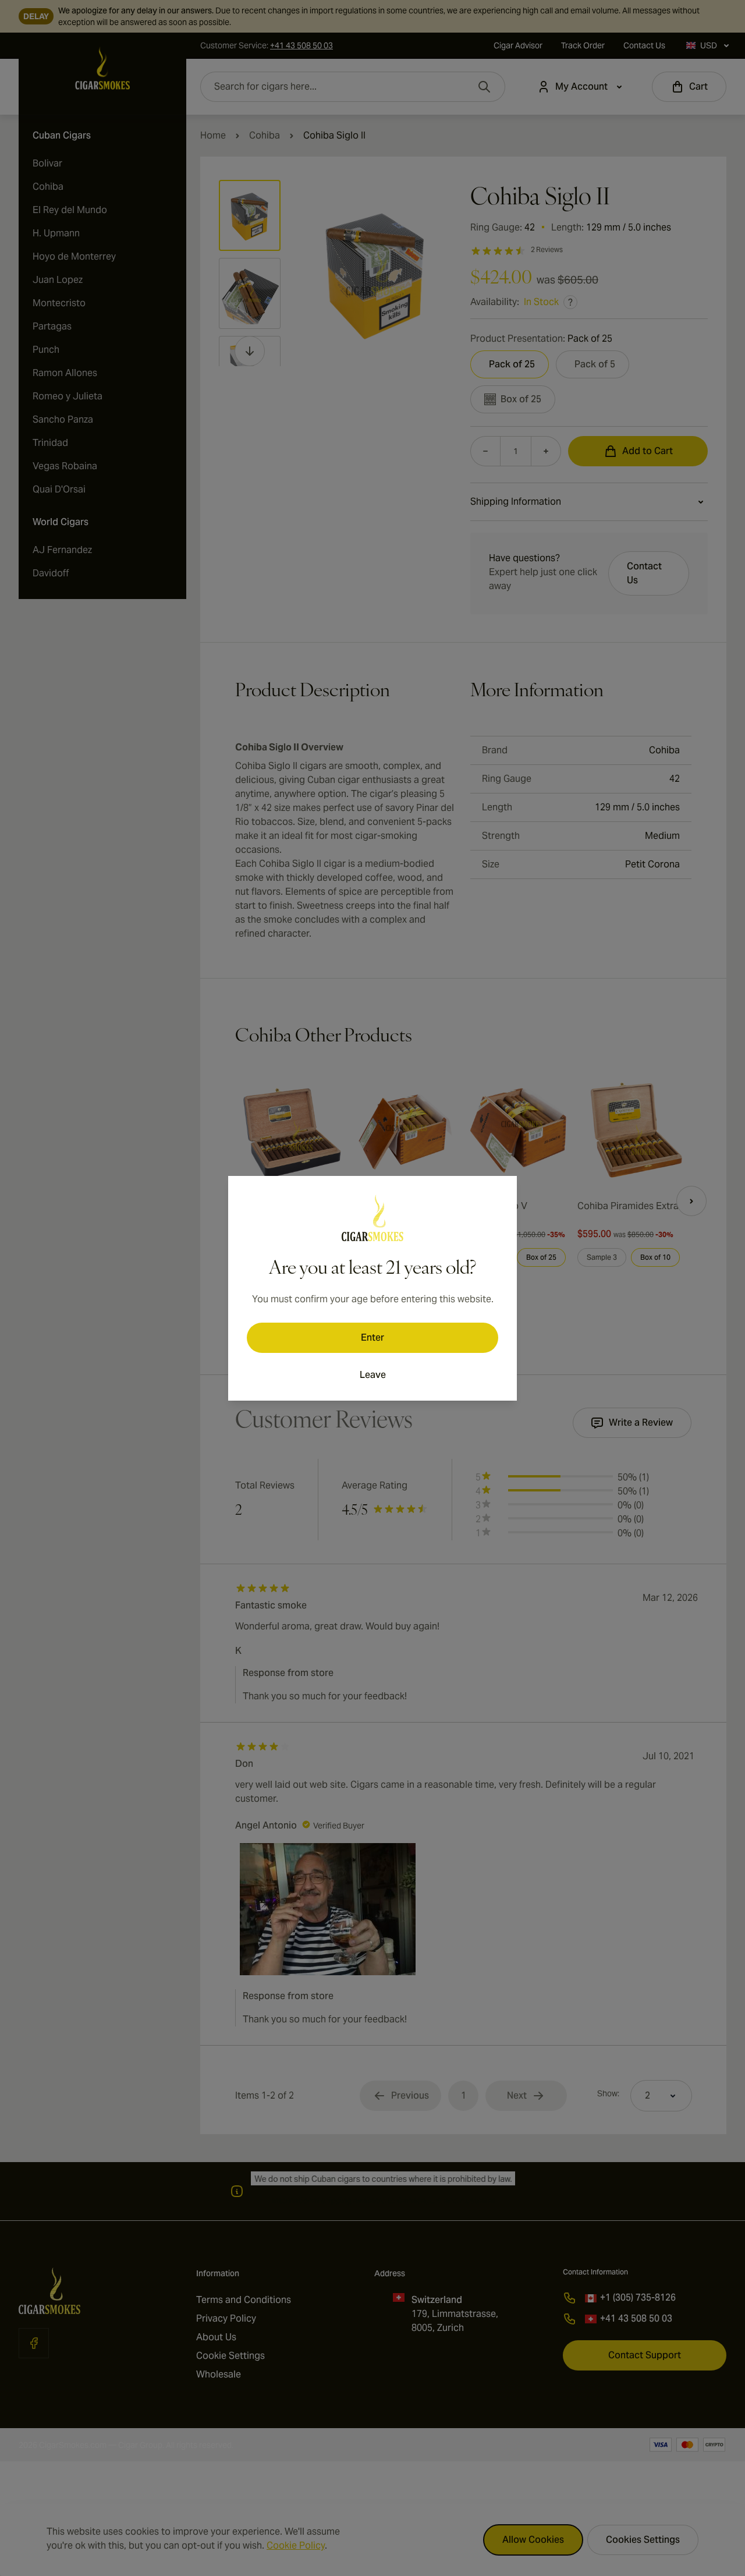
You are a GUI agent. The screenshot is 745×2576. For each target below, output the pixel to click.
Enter (372, 1337)
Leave (373, 1375)
